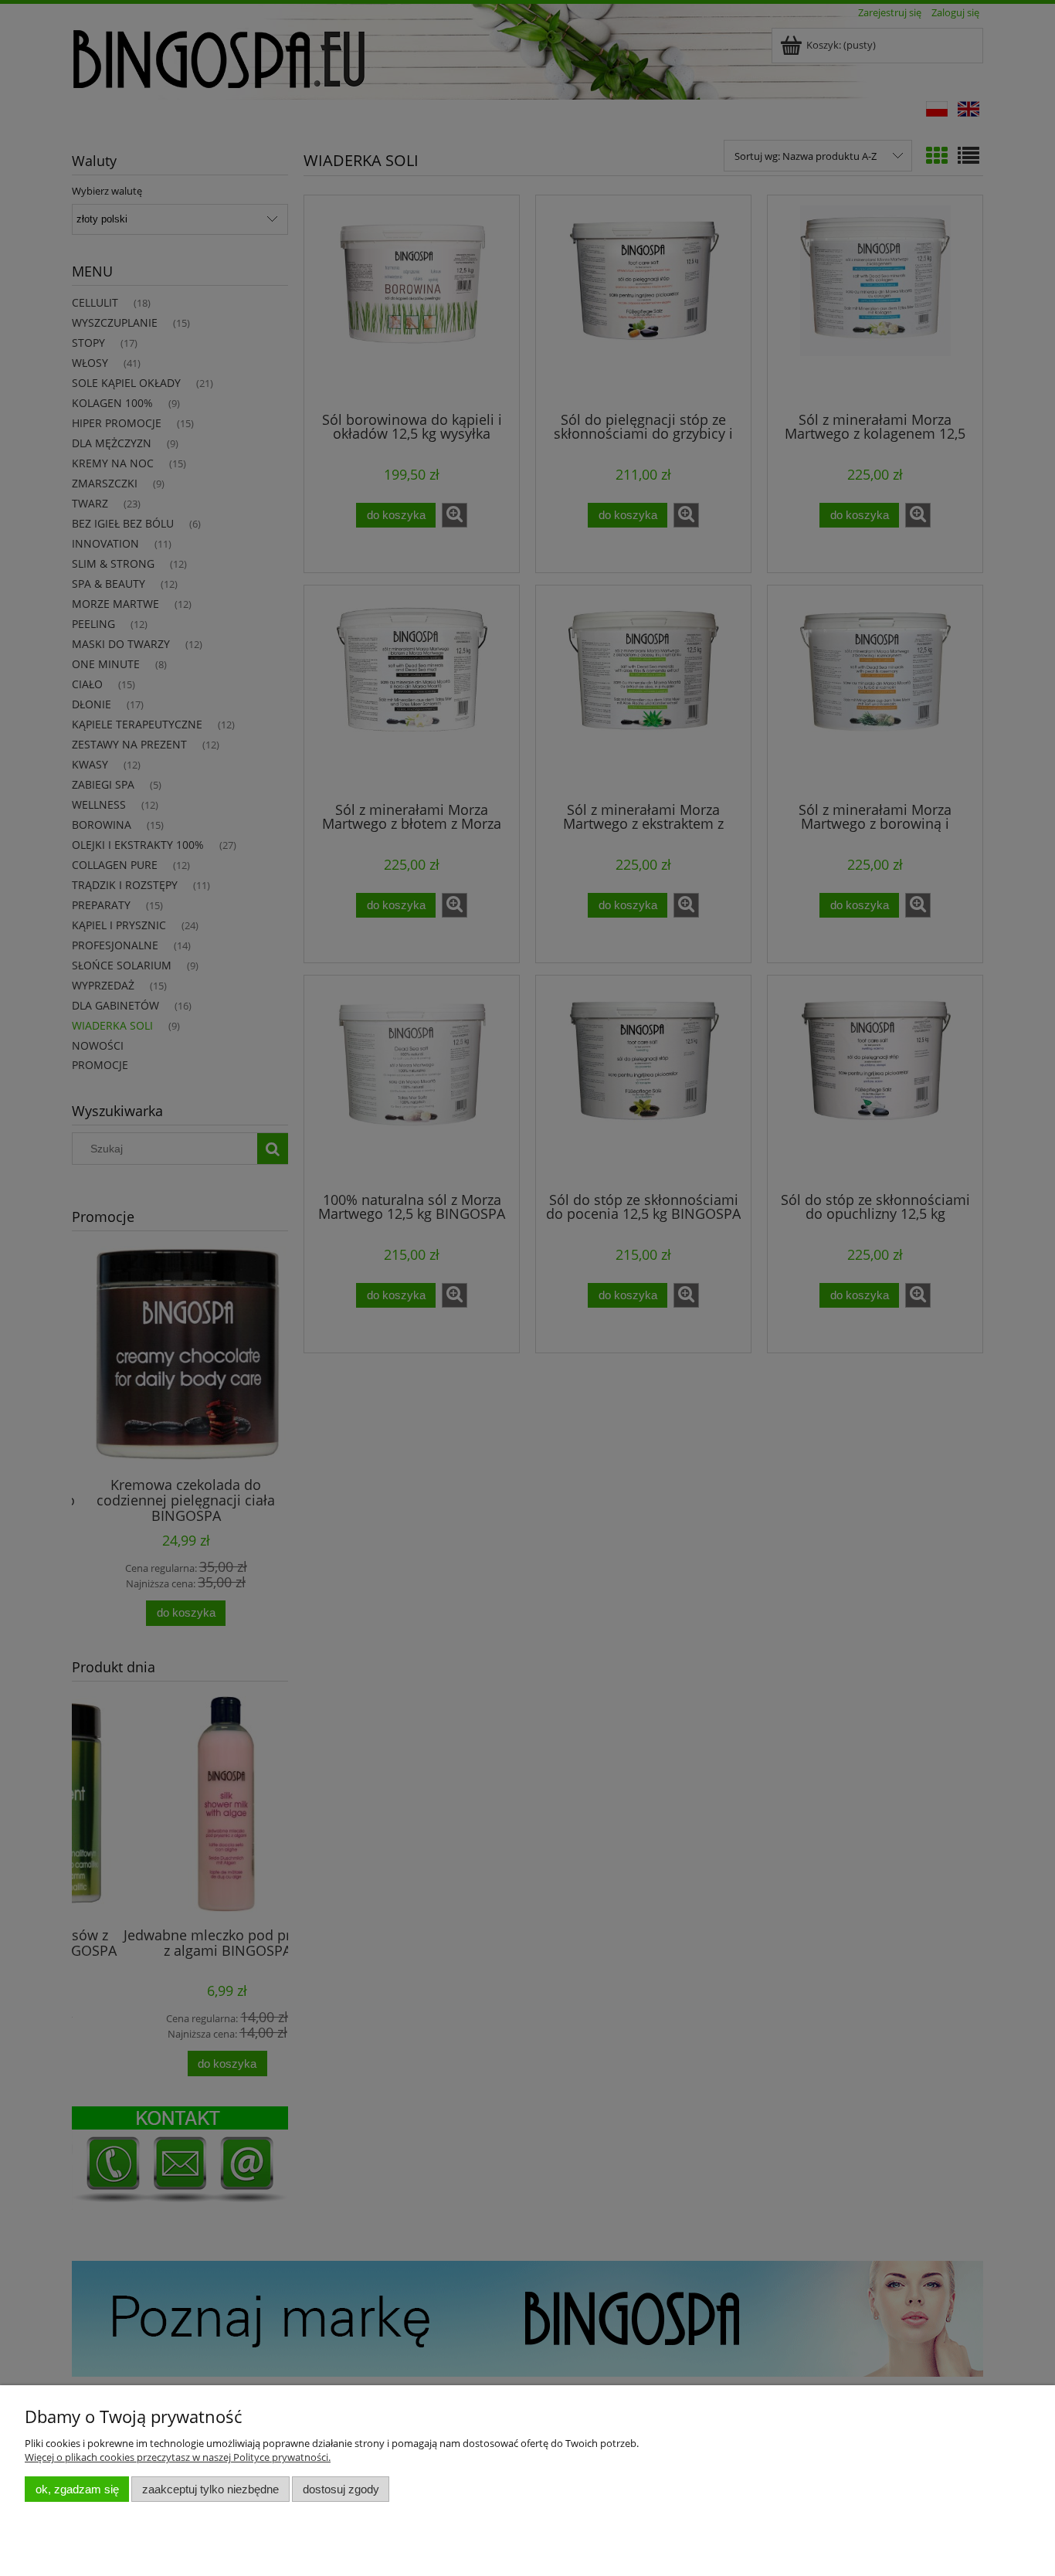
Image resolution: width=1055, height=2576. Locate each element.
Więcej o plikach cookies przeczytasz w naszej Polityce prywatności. (178, 2457)
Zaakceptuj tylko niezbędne (210, 2489)
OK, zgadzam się (77, 2489)
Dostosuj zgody (341, 2489)
